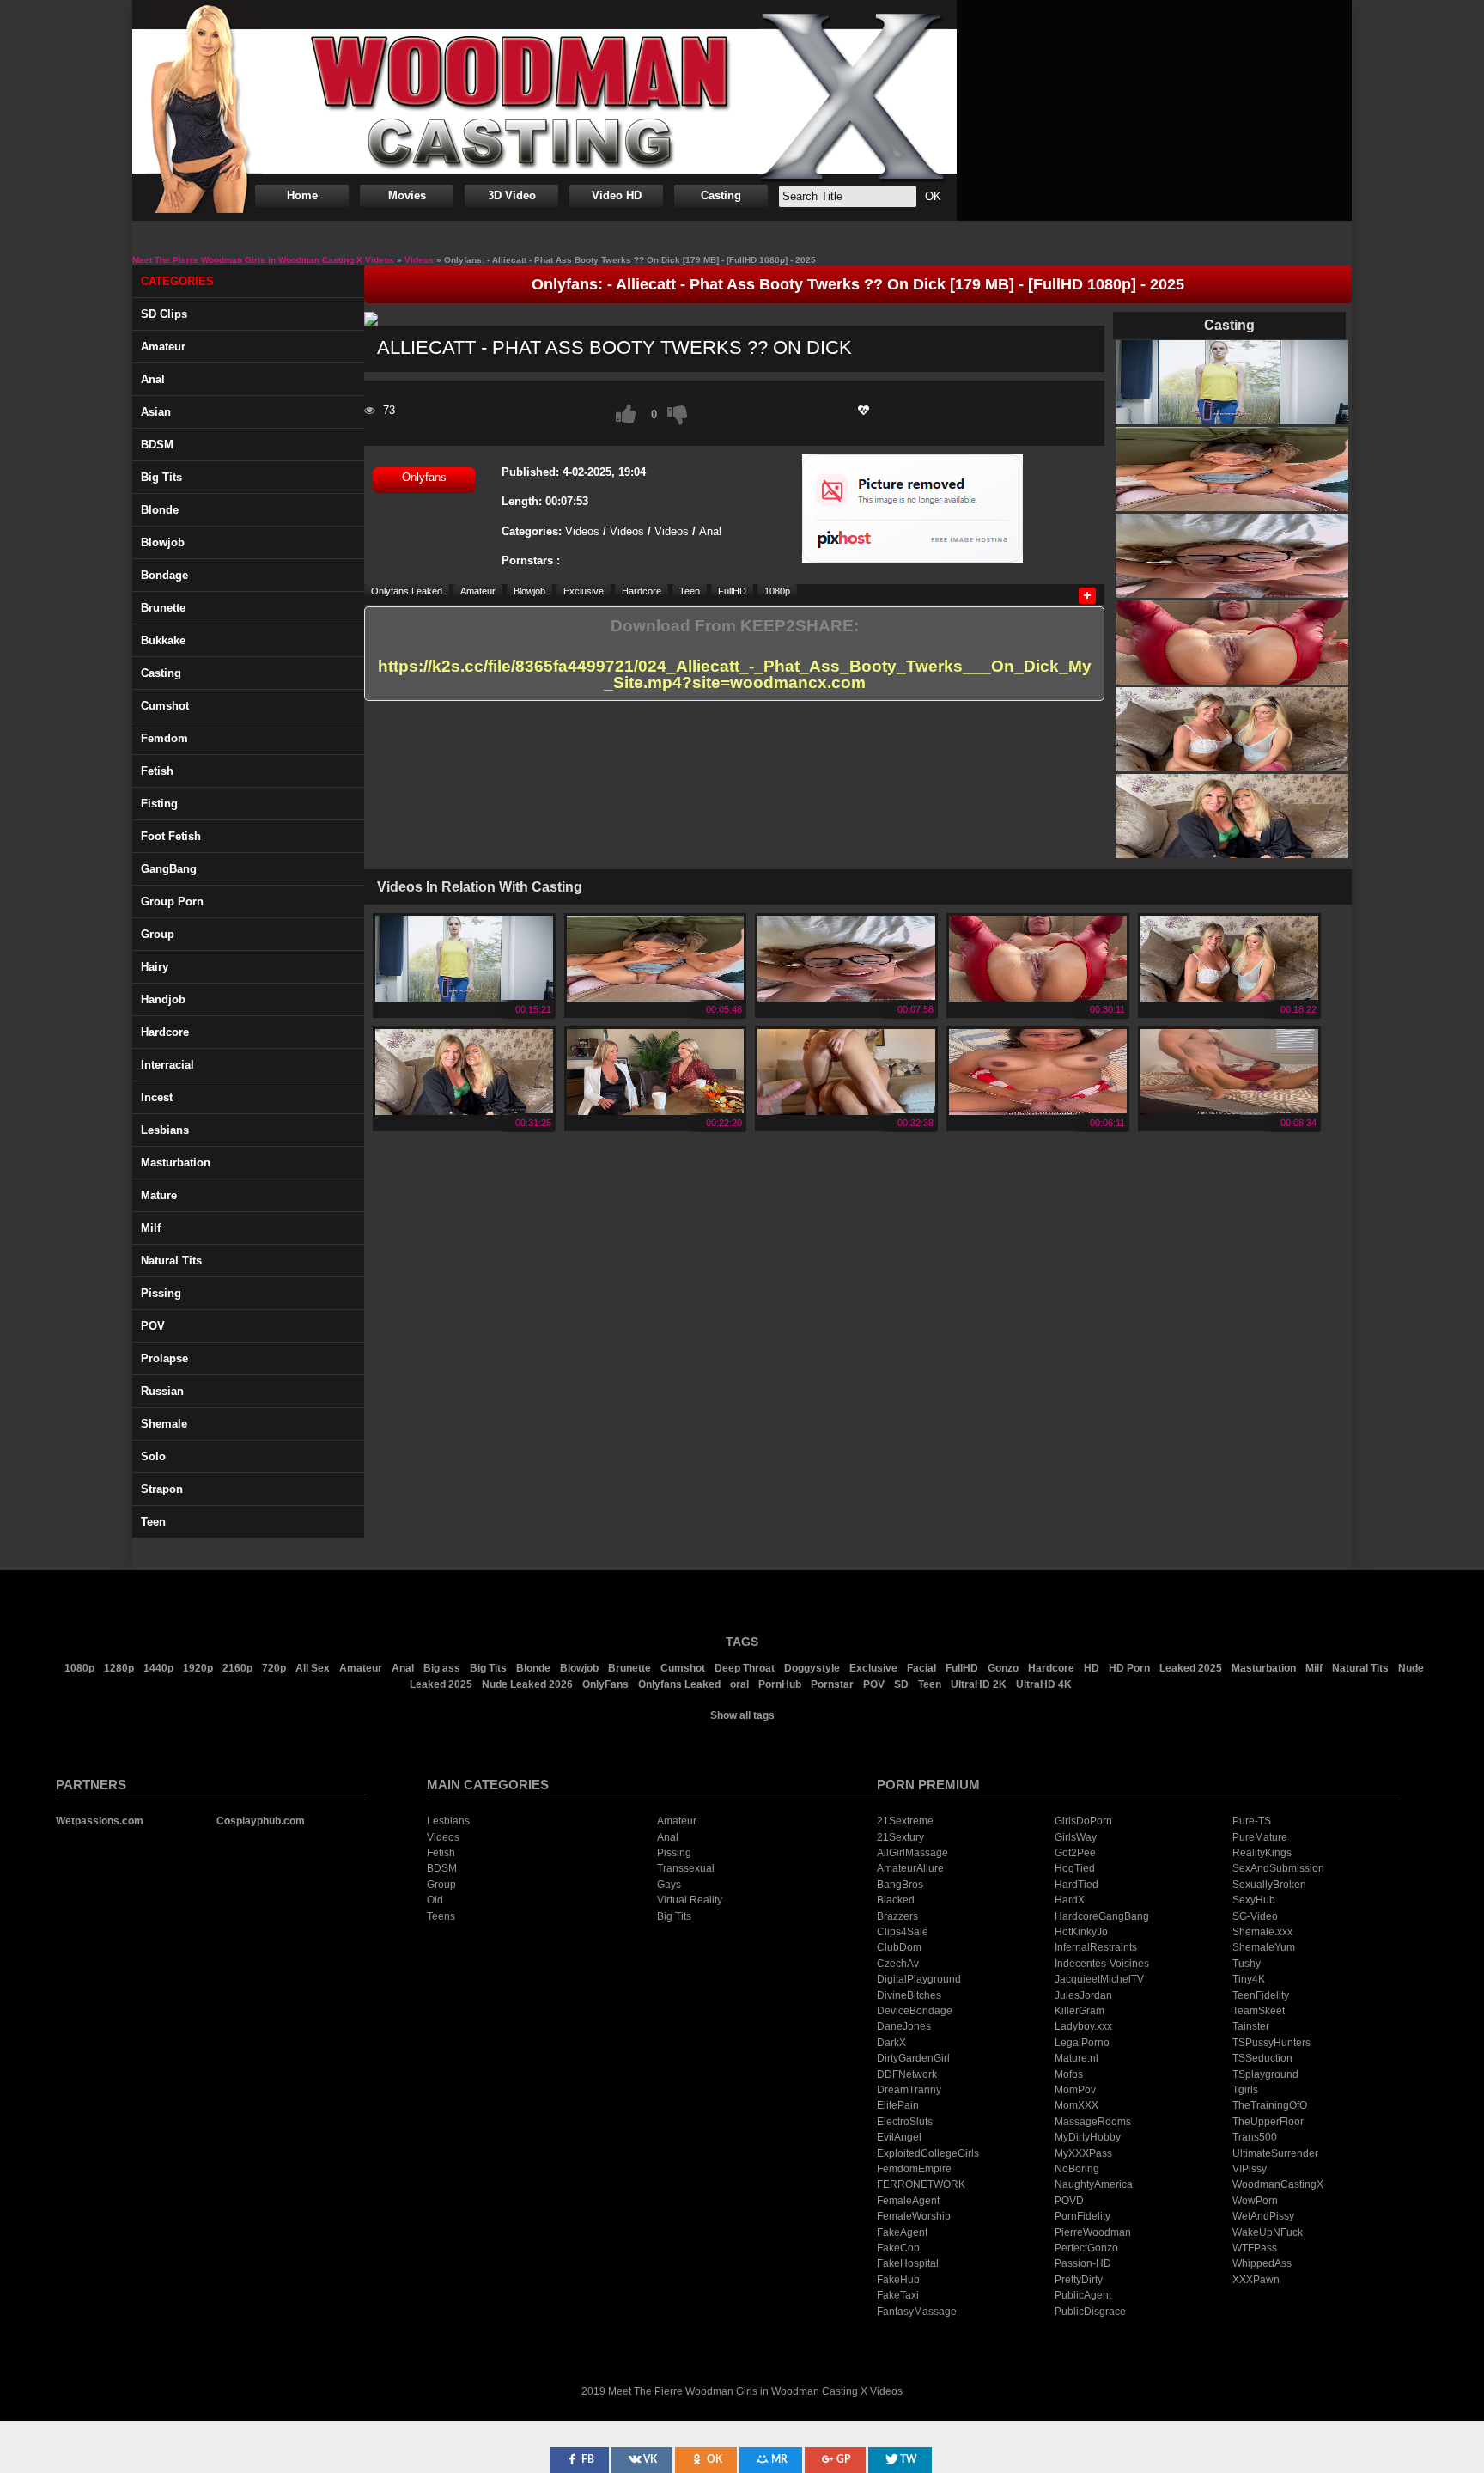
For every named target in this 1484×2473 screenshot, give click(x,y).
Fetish (157, 771)
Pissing (161, 1293)
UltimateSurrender (1275, 2153)
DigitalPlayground (919, 1979)
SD (901, 1684)
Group (158, 934)
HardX (1070, 1900)
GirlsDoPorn (1083, 1821)
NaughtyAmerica (1094, 2184)
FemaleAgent (908, 2201)
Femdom (164, 738)
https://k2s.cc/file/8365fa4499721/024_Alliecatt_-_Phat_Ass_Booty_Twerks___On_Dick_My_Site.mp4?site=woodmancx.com (735, 675)
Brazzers (897, 1916)
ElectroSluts (905, 2122)
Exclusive (584, 591)
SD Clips (164, 314)
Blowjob (163, 542)
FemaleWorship (914, 2216)
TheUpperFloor (1268, 2122)
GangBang (169, 869)
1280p (119, 1668)
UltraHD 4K (1044, 1684)
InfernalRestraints (1096, 1947)
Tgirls (1245, 2090)
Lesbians (165, 1130)
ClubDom (899, 1947)
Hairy (155, 967)
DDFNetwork (907, 2074)
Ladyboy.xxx (1083, 2026)
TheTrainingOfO (1270, 2105)
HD (1092, 1668)
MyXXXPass (1083, 2153)
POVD (1069, 2201)
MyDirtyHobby (1088, 2137)
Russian (162, 1391)
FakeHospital (908, 2263)
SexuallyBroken (1269, 1885)
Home (302, 195)
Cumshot (165, 706)
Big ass (442, 1668)
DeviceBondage (915, 2011)
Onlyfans (424, 477)
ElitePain (898, 2105)
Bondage (164, 575)
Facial (921, 1668)
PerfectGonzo (1086, 2248)
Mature (159, 1195)
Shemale (164, 1424)
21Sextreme (905, 1821)
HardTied (1077, 1885)
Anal (153, 379)
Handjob (163, 999)
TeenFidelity (1261, 1995)
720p (274, 1668)
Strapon (162, 1489)
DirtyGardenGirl (913, 2058)
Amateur (163, 347)
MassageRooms (1093, 2122)
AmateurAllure (910, 1868)
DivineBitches (909, 1995)
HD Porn (1129, 1668)
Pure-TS (1252, 1821)
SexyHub (1254, 1900)
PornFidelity (1083, 2216)
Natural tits (171, 1261)
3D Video (512, 195)
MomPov (1075, 2090)
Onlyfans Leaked (407, 591)
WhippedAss (1262, 2263)
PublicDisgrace (1090, 2312)
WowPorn (1255, 2201)
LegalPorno (1082, 2043)
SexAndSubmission (1278, 1868)
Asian (156, 412)
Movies (407, 195)
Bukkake (163, 640)
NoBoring (1077, 2169)
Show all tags (742, 1715)
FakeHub (898, 2280)
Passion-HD (1083, 2263)
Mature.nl (1077, 2058)
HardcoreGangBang (1102, 1916)
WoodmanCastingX (1278, 2184)
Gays (669, 1885)
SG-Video (1255, 1916)
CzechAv (898, 1964)
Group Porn (172, 901)
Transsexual (686, 1868)
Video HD (617, 195)
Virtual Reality (690, 1900)
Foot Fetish (171, 836)
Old (435, 1900)
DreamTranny (909, 2090)
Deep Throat (745, 1668)
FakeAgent (902, 2232)
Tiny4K (1249, 1979)
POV (153, 1326)
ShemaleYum (1264, 1947)
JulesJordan (1083, 1995)
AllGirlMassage (912, 1853)
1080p (777, 591)
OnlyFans (605, 1684)
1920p (198, 1668)
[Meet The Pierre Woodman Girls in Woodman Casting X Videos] (544, 101)
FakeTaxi (898, 2295)
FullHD (732, 591)
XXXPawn (1256, 2280)
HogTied (1075, 1868)
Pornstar (832, 1684)
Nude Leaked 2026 (527, 1684)
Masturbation (176, 1163)
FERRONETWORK (921, 2184)
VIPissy (1250, 2169)
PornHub (780, 1684)
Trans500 (1255, 2137)
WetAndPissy (1263, 2216)
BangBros (900, 1885)
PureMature (1260, 1837)
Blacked (896, 1900)
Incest (157, 1097)
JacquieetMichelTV (1099, 1979)
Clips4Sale (903, 1932)
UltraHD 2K (979, 1684)
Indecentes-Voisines (1102, 1964)
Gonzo (1003, 1668)
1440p (158, 1668)
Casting (721, 195)
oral (739, 1684)
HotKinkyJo (1081, 1932)
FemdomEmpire (914, 2169)
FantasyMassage (917, 2312)
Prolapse (164, 1358)
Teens (441, 1916)
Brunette (163, 608)
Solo (153, 1456)
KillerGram (1080, 2011)
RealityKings (1262, 1853)
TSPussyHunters (1271, 2043)
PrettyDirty (1079, 2280)
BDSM (157, 445)
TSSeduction (1262, 2058)
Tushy (1247, 1964)
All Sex (313, 1668)
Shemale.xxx (1262, 1932)
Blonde (160, 510)
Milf (151, 1228)
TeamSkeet (1259, 2011)
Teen (153, 1522)
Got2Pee (1075, 1853)
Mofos (1069, 2074)
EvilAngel (899, 2137)
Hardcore (165, 1032)
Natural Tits (1360, 1668)
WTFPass (1255, 2248)
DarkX (891, 2043)
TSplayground (1265, 2074)
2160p (237, 1668)
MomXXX (1077, 2105)
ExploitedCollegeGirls (928, 2153)
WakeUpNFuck (1268, 2232)
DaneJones (904, 2026)
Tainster (1251, 2026)
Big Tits (161, 477)
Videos (582, 531)
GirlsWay (1076, 1837)
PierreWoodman (1093, 2232)
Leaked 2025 (1191, 1668)
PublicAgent (1083, 2295)
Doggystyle (812, 1668)
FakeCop (898, 2248)
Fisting (159, 804)
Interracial (167, 1065)
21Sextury (900, 1837)
